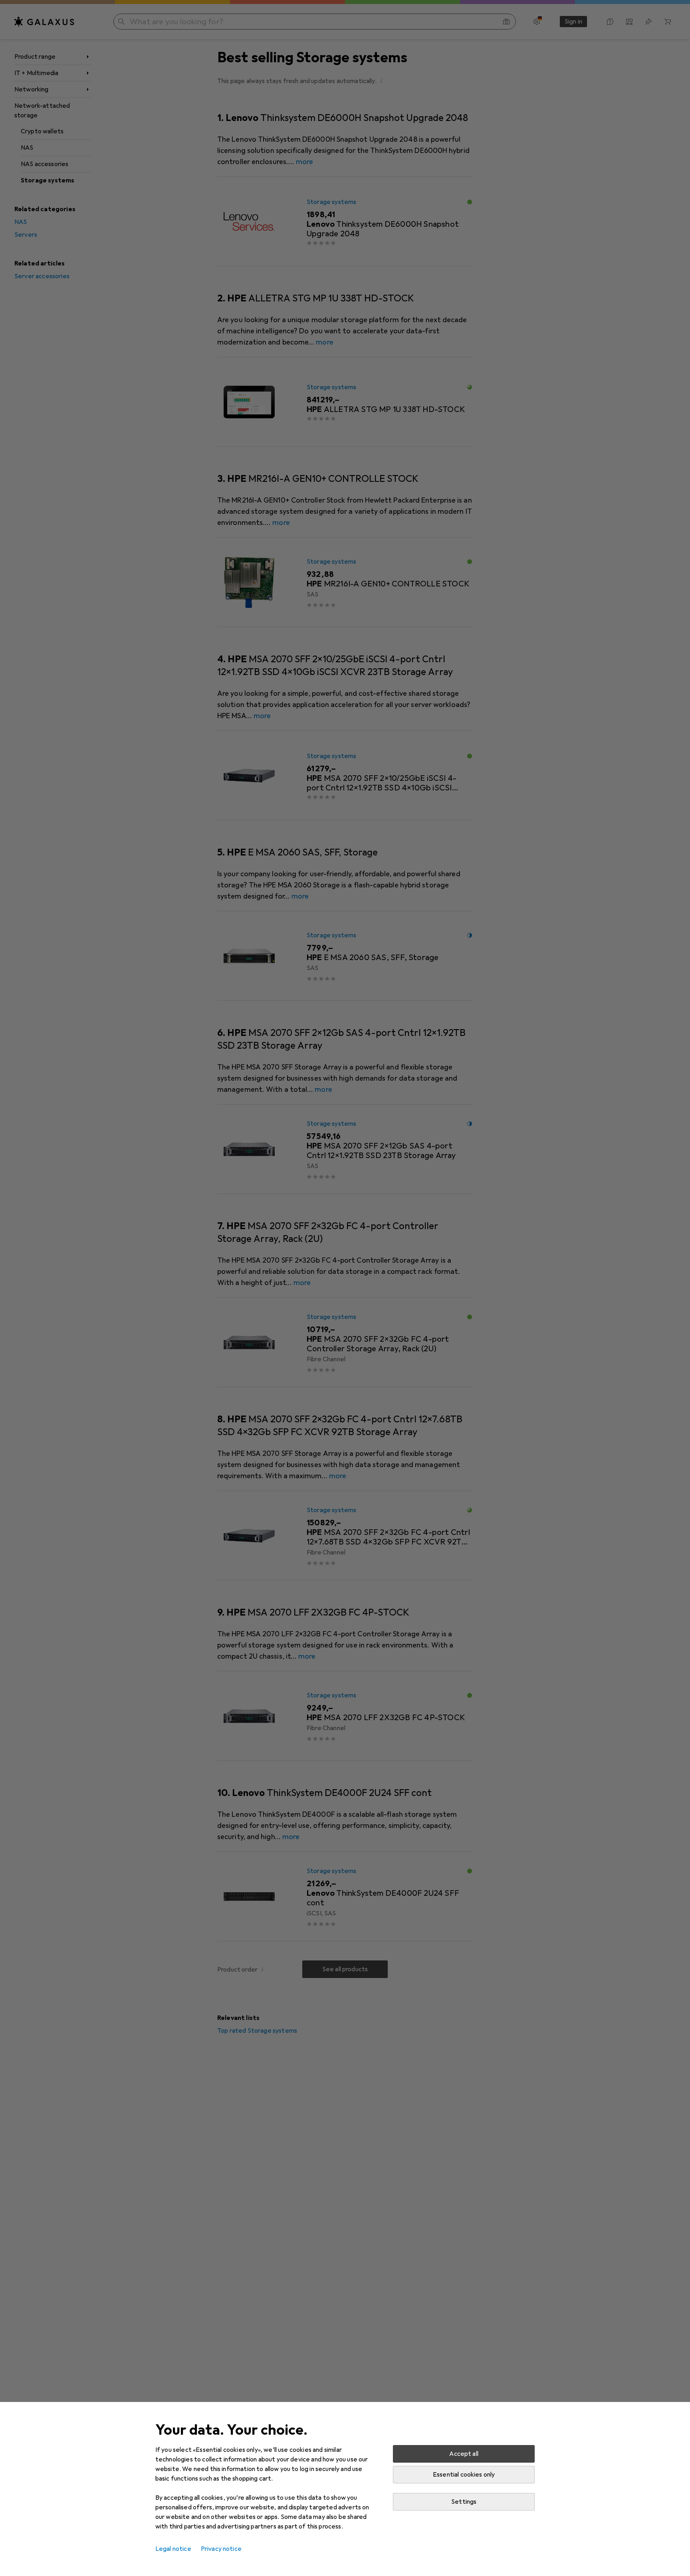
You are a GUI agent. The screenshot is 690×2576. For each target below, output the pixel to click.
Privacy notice (221, 2549)
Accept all (464, 2454)
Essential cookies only (464, 2475)
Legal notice (173, 2549)
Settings (464, 2502)
